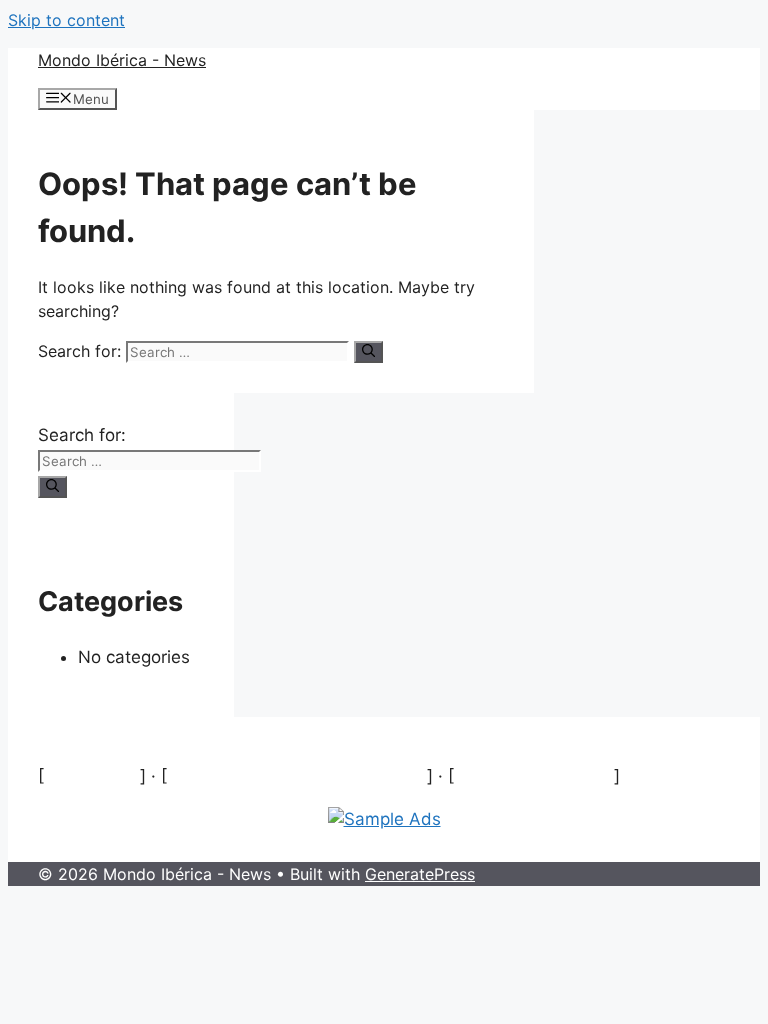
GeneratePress (420, 874)
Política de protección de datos (297, 776)
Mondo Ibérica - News (122, 60)
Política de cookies (534, 776)
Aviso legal (92, 776)
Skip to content (66, 20)
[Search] (368, 352)
